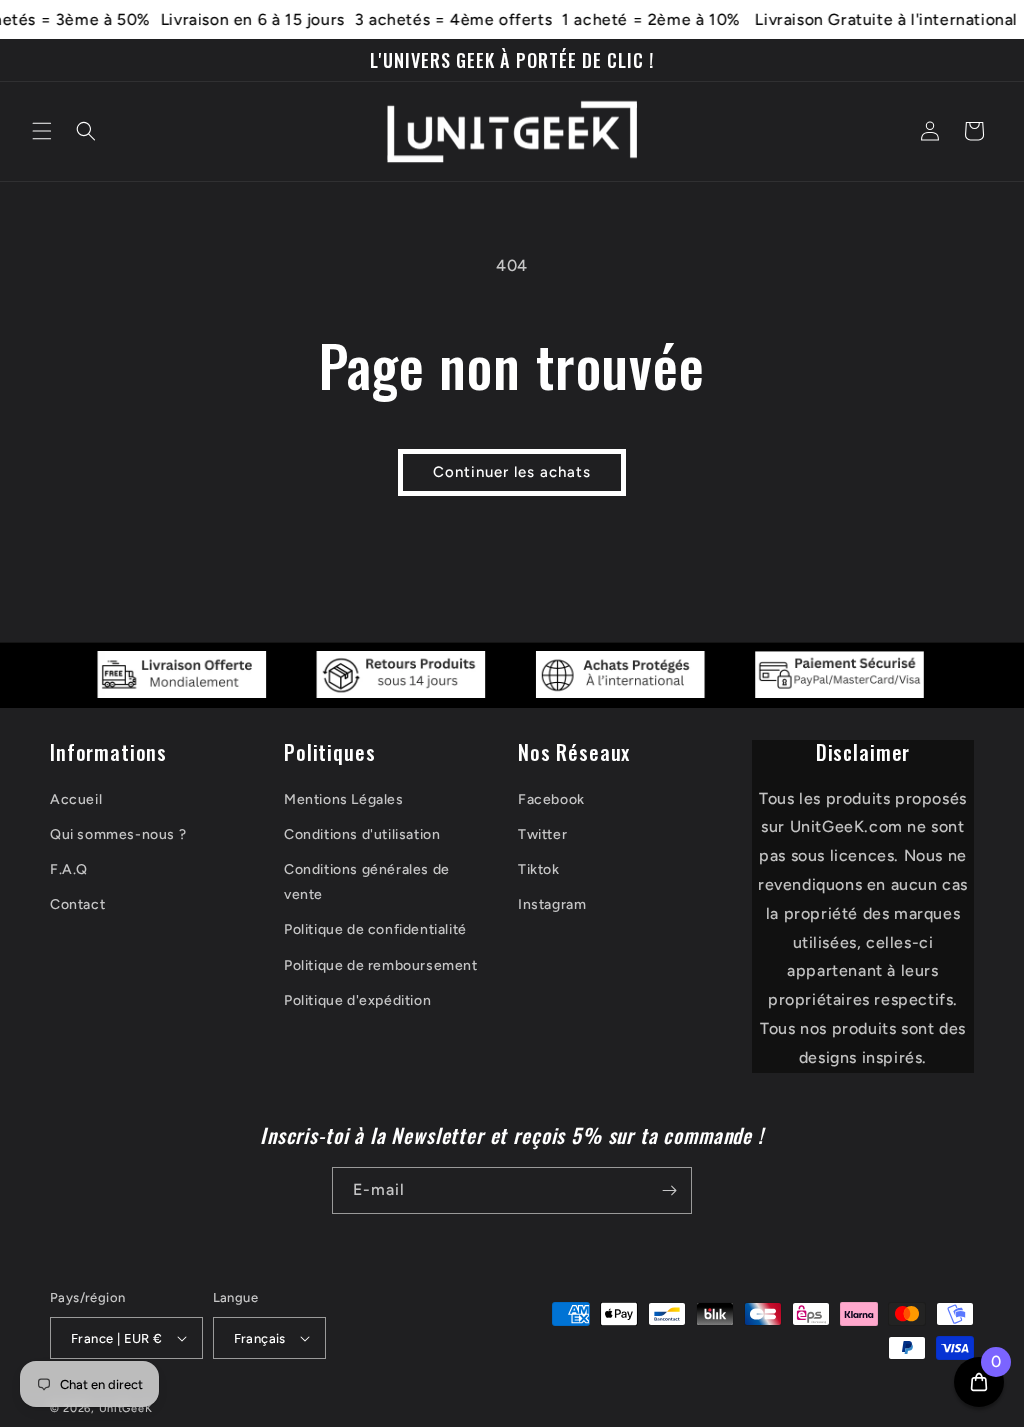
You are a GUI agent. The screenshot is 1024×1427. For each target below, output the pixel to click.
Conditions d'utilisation (362, 834)
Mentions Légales (344, 799)
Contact (77, 904)
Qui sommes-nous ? (118, 834)
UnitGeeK (126, 1408)
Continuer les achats (512, 472)
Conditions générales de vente (367, 882)
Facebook (551, 799)
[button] (42, 131)
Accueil (76, 799)
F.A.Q (69, 869)
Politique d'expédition (357, 1000)
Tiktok (539, 869)
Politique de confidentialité (375, 929)
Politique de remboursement (381, 965)
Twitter (542, 834)
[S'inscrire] (669, 1190)
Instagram (552, 904)
